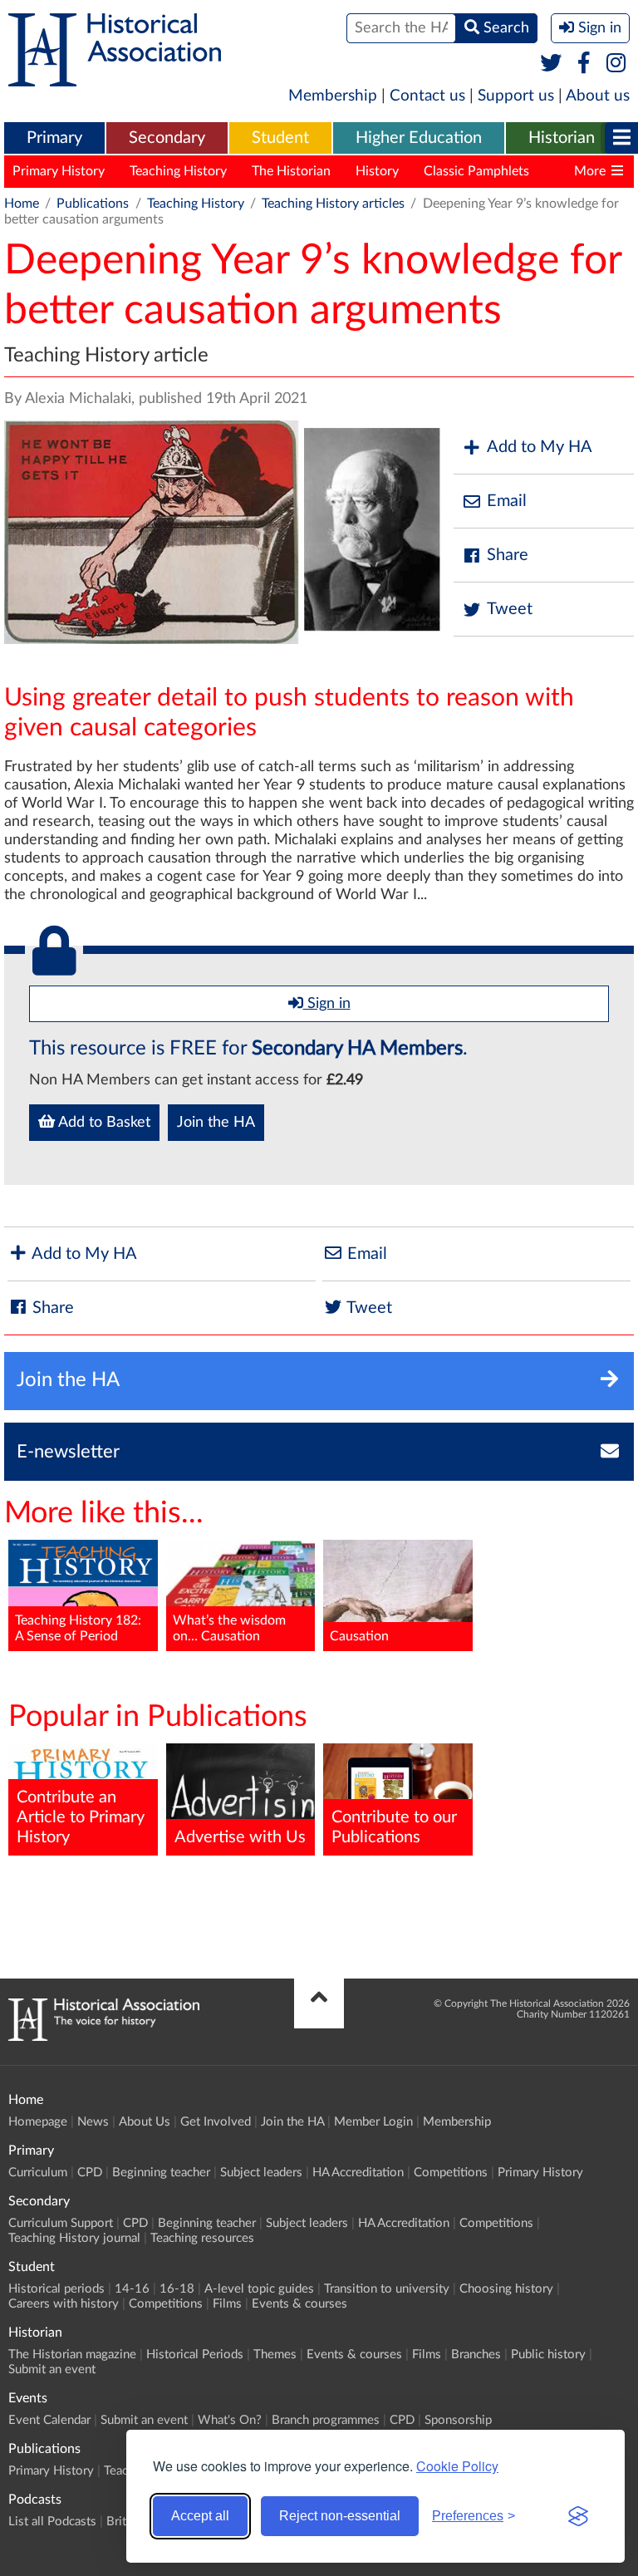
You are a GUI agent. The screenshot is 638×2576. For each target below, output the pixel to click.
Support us (516, 96)
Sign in (327, 1004)
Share (508, 555)
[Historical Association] (115, 78)
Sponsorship (458, 2420)
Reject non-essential (340, 2516)
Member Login (373, 2122)
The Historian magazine (72, 2355)
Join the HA (216, 1123)
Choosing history (506, 2289)
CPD (90, 2173)
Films (227, 2304)
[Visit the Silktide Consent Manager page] (578, 2516)
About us (598, 96)
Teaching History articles (333, 204)
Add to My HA (540, 447)
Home (22, 204)
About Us (145, 2122)
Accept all (200, 2516)
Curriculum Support (61, 2223)
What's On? (230, 2420)
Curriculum (38, 2173)
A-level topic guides (259, 2289)
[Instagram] (617, 64)
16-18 (177, 2289)
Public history (548, 2355)
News (93, 2122)
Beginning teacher (161, 2173)
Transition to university (387, 2289)
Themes (275, 2355)
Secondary (167, 138)
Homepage (38, 2122)
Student (280, 138)
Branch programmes (326, 2420)
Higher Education (419, 138)
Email (507, 501)
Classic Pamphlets (476, 171)
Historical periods (56, 2289)
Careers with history (64, 2304)
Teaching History (178, 171)
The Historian (291, 171)
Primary (54, 138)
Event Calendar (49, 2420)
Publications (93, 204)
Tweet (510, 609)
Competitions (451, 2173)
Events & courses (299, 2304)
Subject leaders (261, 2173)
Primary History (59, 171)
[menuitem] (54, 139)
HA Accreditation (358, 2173)
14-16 (132, 2289)
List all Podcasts (52, 2522)
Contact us (427, 96)
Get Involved (216, 2122)
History (377, 171)
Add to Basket (103, 1123)
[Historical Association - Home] (104, 2037)
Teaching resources (202, 2238)
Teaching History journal (74, 2238)
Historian (562, 138)
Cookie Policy (457, 2466)
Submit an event (52, 2370)
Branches (476, 2355)
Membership (333, 96)
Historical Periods (195, 2355)
